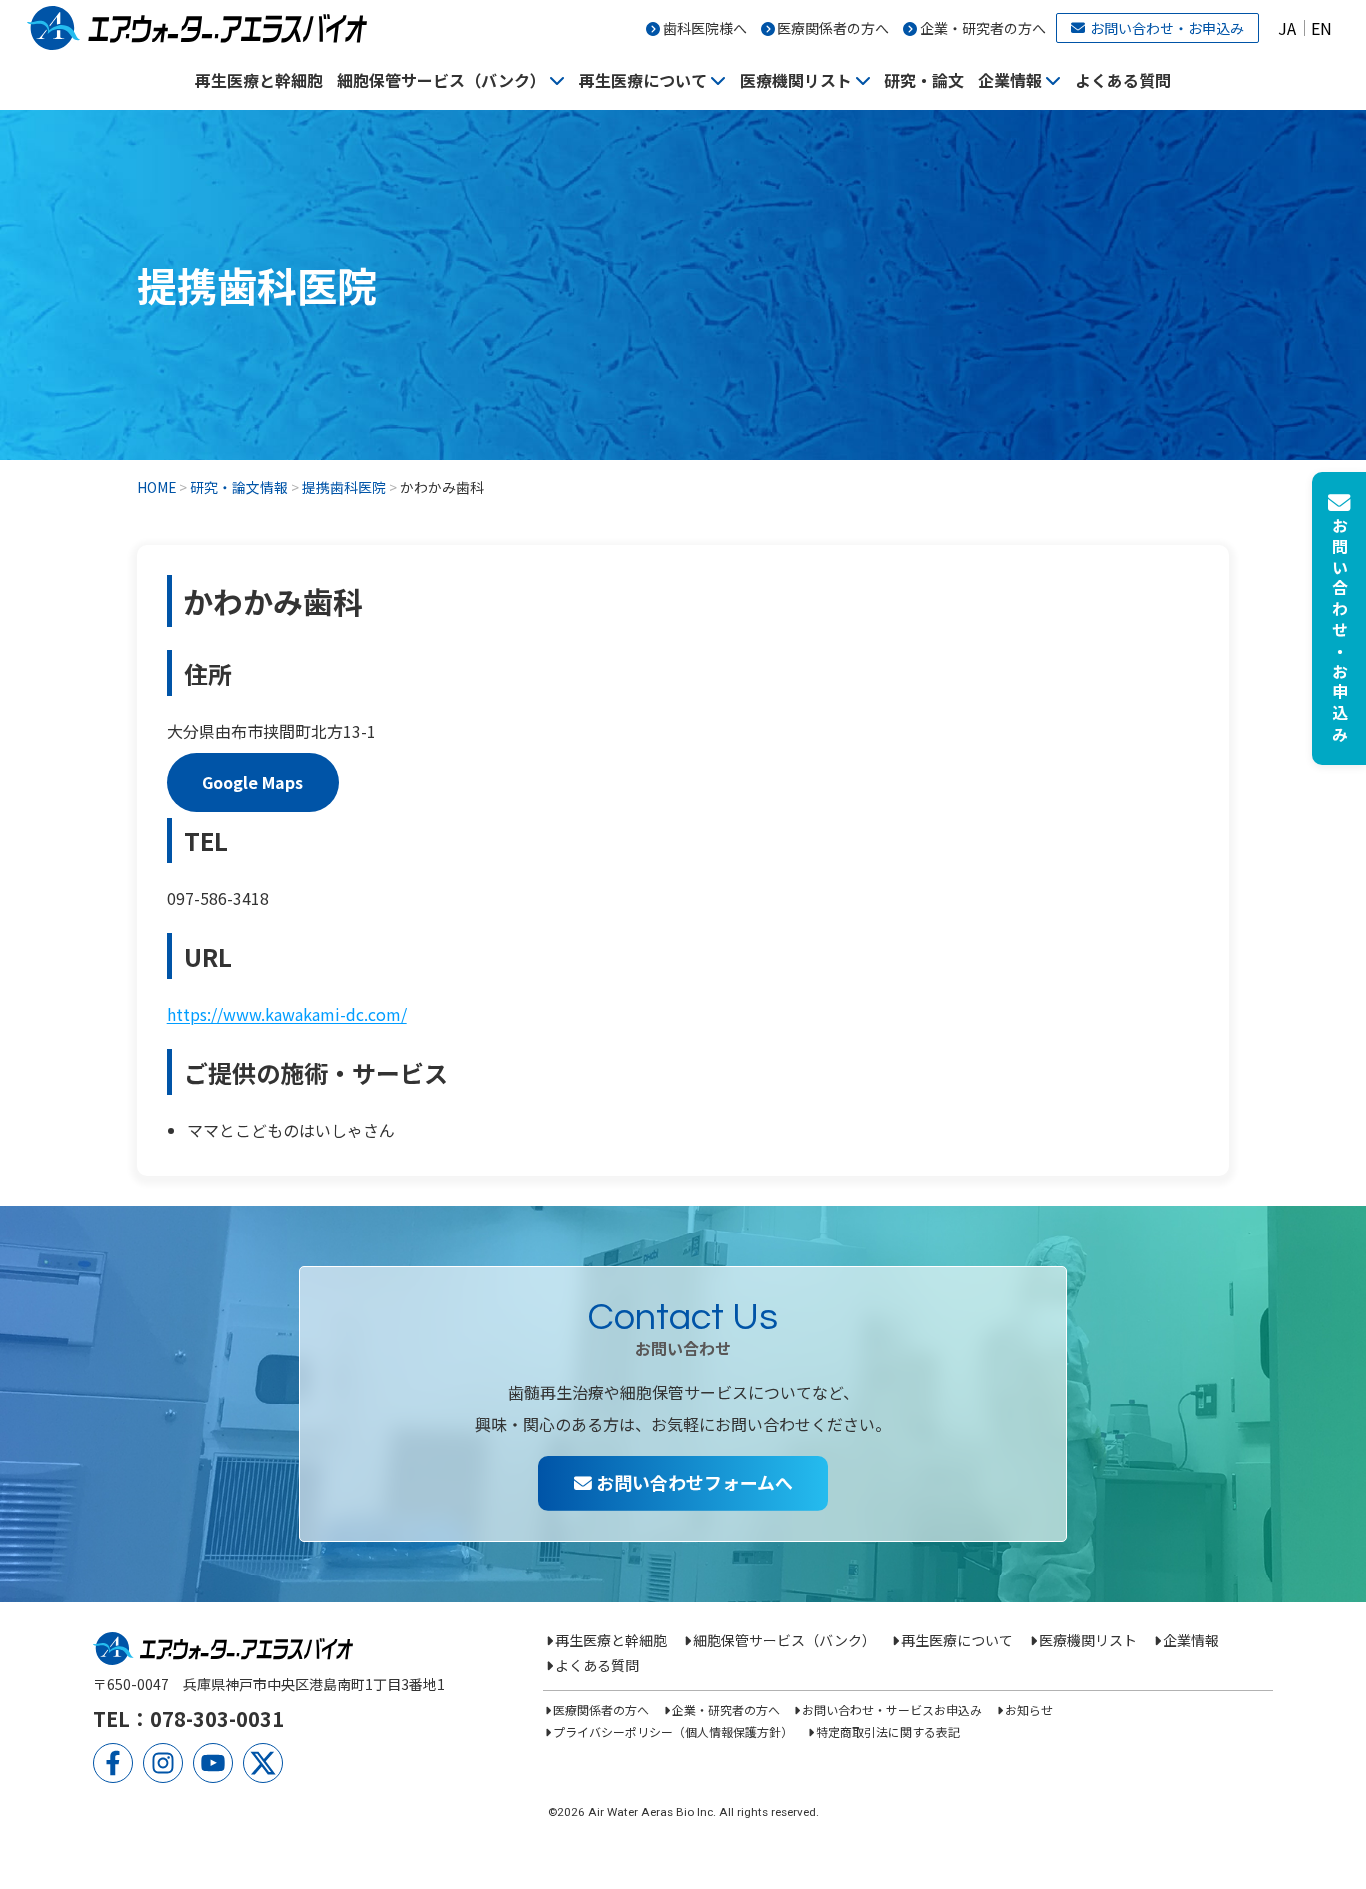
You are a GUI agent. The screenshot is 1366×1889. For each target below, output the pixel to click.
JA (1287, 28)
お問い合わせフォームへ (692, 1482)
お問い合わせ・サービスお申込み (892, 1709)
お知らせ (1028, 1709)
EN (1321, 28)
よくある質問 (1123, 80)
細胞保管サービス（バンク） (441, 80)
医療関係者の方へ (833, 28)
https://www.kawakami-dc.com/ (287, 1014)
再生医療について (643, 80)
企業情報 (1010, 80)
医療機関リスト (796, 80)
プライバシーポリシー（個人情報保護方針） (673, 1731)
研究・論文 (924, 80)
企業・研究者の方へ (983, 28)
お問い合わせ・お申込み (1167, 28)
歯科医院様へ (705, 28)
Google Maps (252, 782)
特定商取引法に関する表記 (887, 1731)
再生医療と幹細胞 (259, 80)
